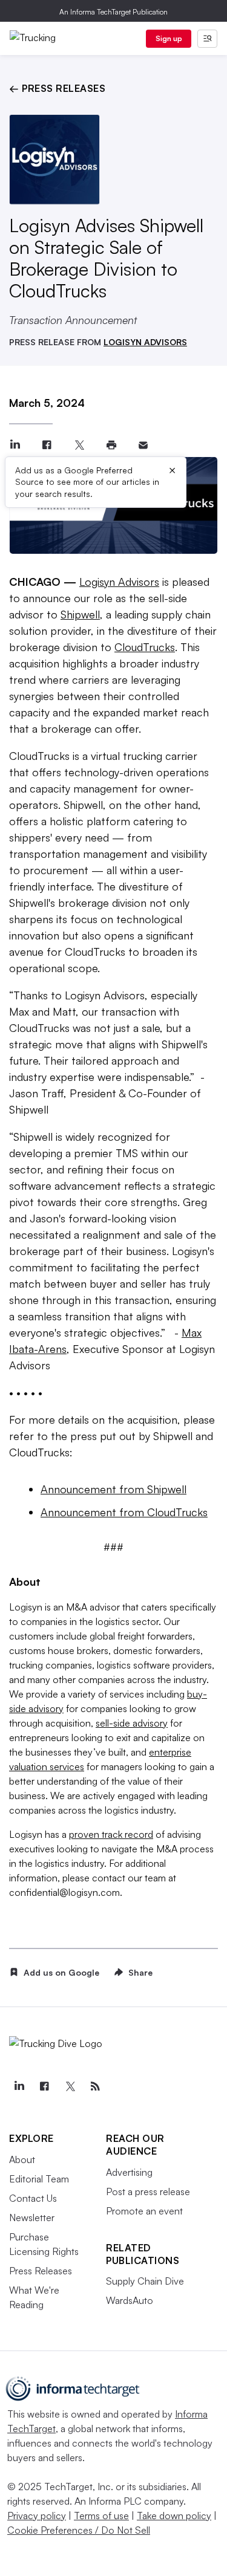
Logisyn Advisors (119, 582)
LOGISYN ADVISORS (145, 342)
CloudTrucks (145, 647)
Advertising (129, 2172)
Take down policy (174, 2516)
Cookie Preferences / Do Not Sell (79, 2530)
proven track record (111, 1834)
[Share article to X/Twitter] (79, 445)
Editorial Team (39, 2179)
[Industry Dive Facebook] (44, 2086)
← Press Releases (57, 88)
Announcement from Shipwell (113, 1489)
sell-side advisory (132, 1723)
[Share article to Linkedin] (15, 445)
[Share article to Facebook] (47, 445)
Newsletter (32, 2218)
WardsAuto (130, 2300)
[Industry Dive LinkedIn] (19, 2086)
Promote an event (144, 2211)
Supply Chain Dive (145, 2281)
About (22, 2159)
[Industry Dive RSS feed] (95, 2086)
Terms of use (101, 2516)
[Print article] (111, 445)
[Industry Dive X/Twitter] (70, 2086)
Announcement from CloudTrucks (124, 1512)
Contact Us (33, 2198)
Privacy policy (37, 2516)
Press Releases (41, 2271)
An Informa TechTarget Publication (113, 12)
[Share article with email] (143, 445)
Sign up (169, 38)
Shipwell (80, 614)
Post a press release (148, 2192)
